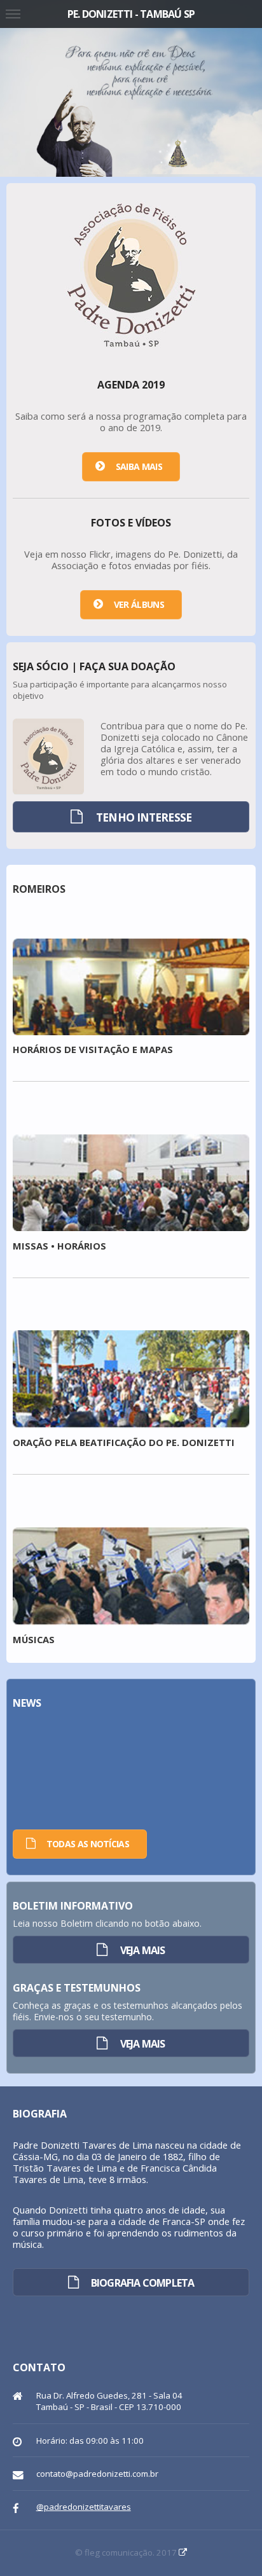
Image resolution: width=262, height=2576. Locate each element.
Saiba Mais (139, 466)
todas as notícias (88, 1844)
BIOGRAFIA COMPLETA (143, 2283)
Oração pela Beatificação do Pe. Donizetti (124, 1442)
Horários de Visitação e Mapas (93, 1049)
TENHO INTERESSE (144, 817)
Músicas (34, 1639)
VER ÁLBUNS (139, 604)
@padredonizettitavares (84, 2507)
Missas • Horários (59, 1246)
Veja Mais (143, 1950)
